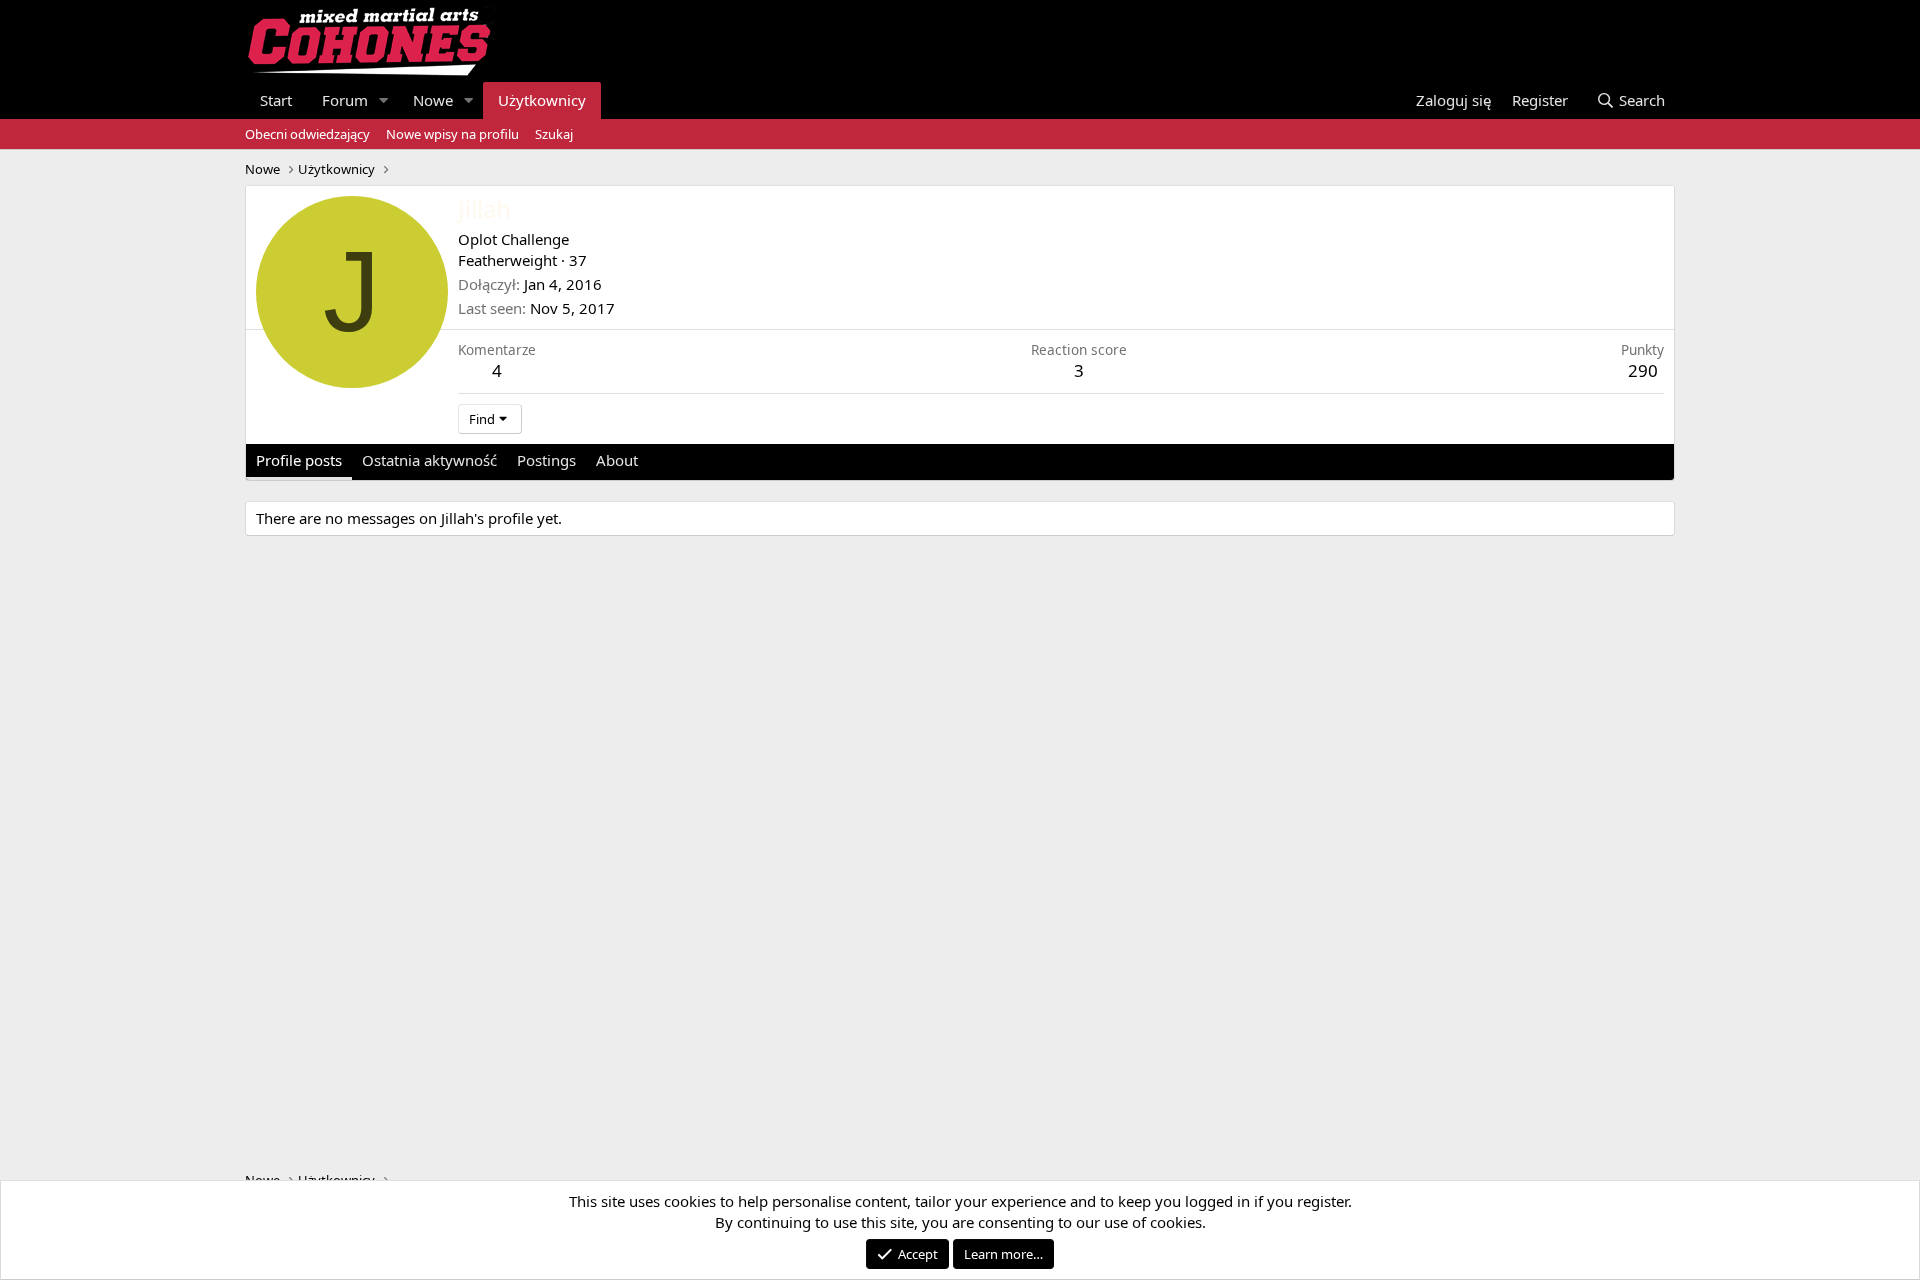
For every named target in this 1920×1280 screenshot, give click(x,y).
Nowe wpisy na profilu (452, 134)
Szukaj (554, 134)
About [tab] (617, 460)
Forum (345, 100)
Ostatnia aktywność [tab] (429, 460)
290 (1643, 370)
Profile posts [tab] (299, 460)
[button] (384, 100)
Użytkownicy (542, 100)
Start (276, 100)
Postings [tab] (546, 460)
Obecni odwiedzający (307, 134)
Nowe (433, 100)
